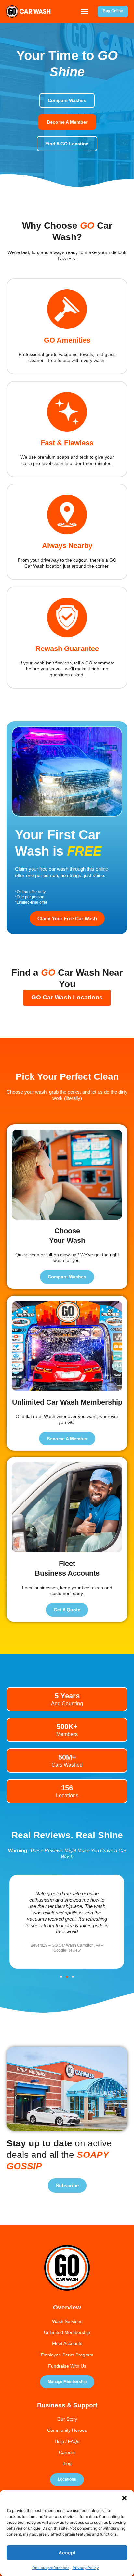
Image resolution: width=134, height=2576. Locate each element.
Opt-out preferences (51, 2568)
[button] (124, 2498)
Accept (67, 2553)
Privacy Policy (86, 2568)
